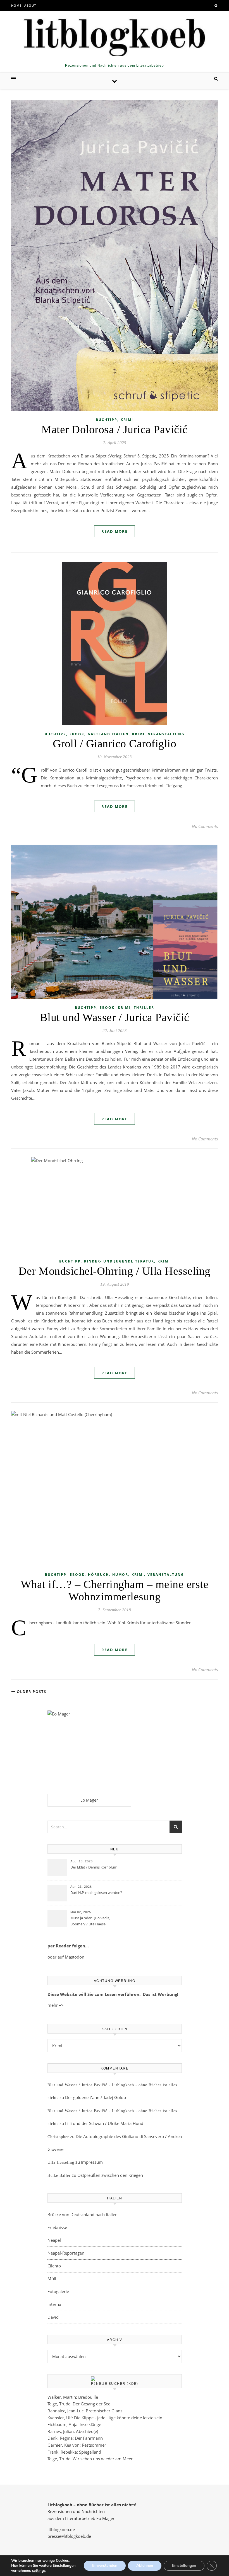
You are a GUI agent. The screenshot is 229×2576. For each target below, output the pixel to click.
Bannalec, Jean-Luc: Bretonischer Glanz (85, 2411)
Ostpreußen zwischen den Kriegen (110, 2175)
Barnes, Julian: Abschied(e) (73, 2431)
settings (39, 2571)
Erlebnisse (57, 2227)
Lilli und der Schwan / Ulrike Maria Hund (104, 2123)
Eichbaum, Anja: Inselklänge (74, 2424)
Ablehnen (145, 2566)
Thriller (144, 1008)
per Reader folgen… (68, 1946)
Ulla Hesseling (61, 2162)
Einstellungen (184, 2566)
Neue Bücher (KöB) (117, 2384)
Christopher (58, 2137)
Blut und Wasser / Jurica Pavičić (115, 1017)
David (53, 2317)
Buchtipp (107, 420)
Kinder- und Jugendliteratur (119, 1261)
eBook (77, 734)
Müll (52, 2279)
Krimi (127, 420)
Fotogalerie (58, 2291)
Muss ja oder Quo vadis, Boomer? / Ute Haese (90, 1921)
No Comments (205, 826)
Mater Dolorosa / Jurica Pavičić (115, 429)
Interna (54, 2304)
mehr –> (56, 2005)
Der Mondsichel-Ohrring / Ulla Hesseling (115, 1271)
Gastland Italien (108, 734)
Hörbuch (98, 1575)
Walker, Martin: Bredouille (73, 2397)
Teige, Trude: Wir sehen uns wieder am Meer (90, 2459)
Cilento (54, 2266)
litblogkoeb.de (61, 2529)
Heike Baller (59, 2176)
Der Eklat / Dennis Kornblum (94, 1867)
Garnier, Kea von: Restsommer (77, 2445)
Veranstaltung (166, 734)
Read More (115, 531)
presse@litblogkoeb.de (69, 2536)
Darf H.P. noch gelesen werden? (96, 1892)
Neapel (54, 2240)
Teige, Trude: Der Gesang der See (79, 2404)
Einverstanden (105, 2566)
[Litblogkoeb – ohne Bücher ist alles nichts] (115, 35)
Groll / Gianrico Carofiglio (115, 744)
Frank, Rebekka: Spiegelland (74, 2452)
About (30, 5)
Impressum (92, 2162)
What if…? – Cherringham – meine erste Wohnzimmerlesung (115, 1590)
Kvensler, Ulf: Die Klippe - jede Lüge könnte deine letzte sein (105, 2418)
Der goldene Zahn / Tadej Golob (96, 2097)
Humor (120, 1575)
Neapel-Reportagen (66, 2253)
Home (16, 5)
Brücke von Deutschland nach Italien (83, 2214)
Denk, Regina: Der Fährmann (75, 2438)
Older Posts (31, 1692)
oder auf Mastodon (66, 1957)
